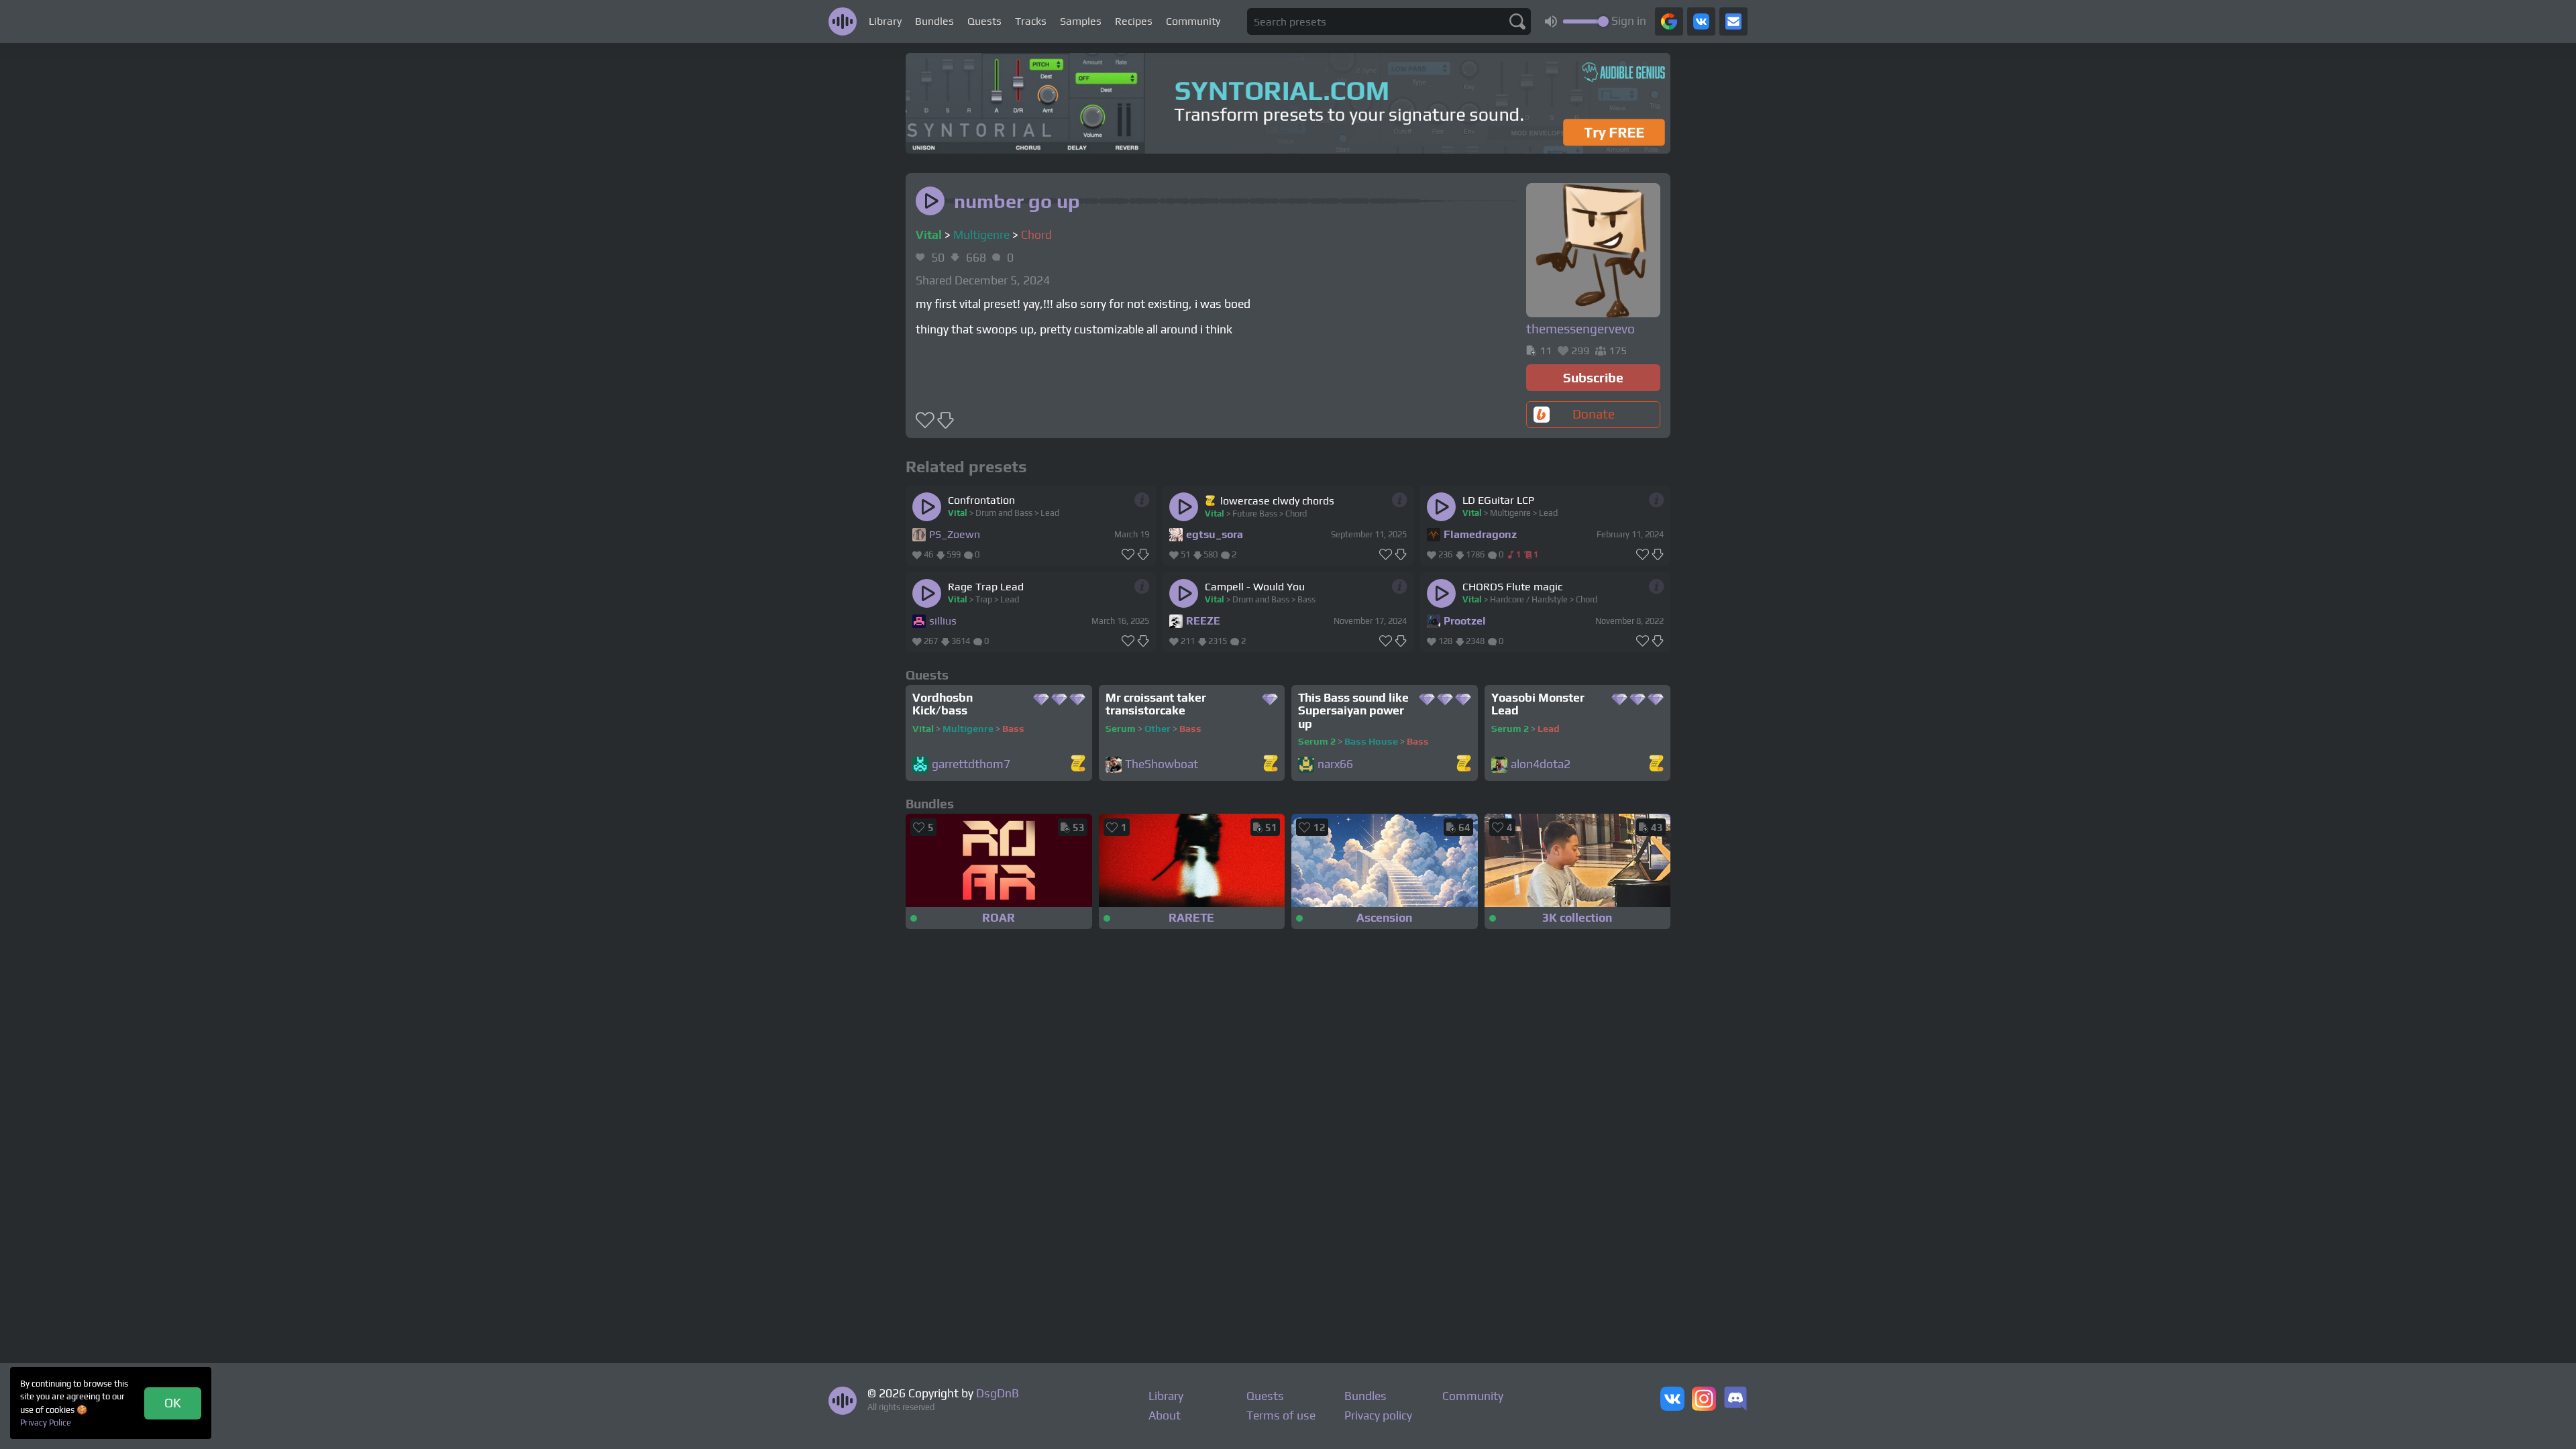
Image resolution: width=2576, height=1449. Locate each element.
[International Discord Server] (1735, 1400)
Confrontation (981, 500)
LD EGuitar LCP (1498, 500)
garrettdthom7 (971, 764)
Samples (1081, 21)
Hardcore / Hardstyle (1529, 599)
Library (885, 21)
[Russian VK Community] (1672, 1400)
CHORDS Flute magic (1512, 587)
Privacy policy (1378, 1415)
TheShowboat (1162, 764)
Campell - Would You (1255, 587)
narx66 (1335, 764)
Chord (1036, 235)
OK (173, 1403)
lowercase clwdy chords (1277, 501)
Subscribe (1593, 378)
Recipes (1134, 21)
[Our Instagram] (1704, 1400)
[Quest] (1211, 500)
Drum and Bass (1004, 513)
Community (1193, 21)
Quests (984, 21)
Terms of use (1281, 1415)
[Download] (1143, 555)
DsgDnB (998, 1393)
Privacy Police (46, 1423)
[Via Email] (1733, 21)
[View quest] (1078, 764)
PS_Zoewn (955, 534)
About (1165, 1415)
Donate (1594, 414)
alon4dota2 (1541, 764)
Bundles (934, 21)
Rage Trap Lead (986, 587)
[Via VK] (1701, 21)
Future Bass (1255, 514)
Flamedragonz (1480, 534)
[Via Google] (1669, 21)
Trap (984, 599)
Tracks (1031, 21)
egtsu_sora (1215, 534)
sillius (943, 621)
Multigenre (981, 235)
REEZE (1203, 621)
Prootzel (1465, 621)
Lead (1050, 513)
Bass (1306, 599)
